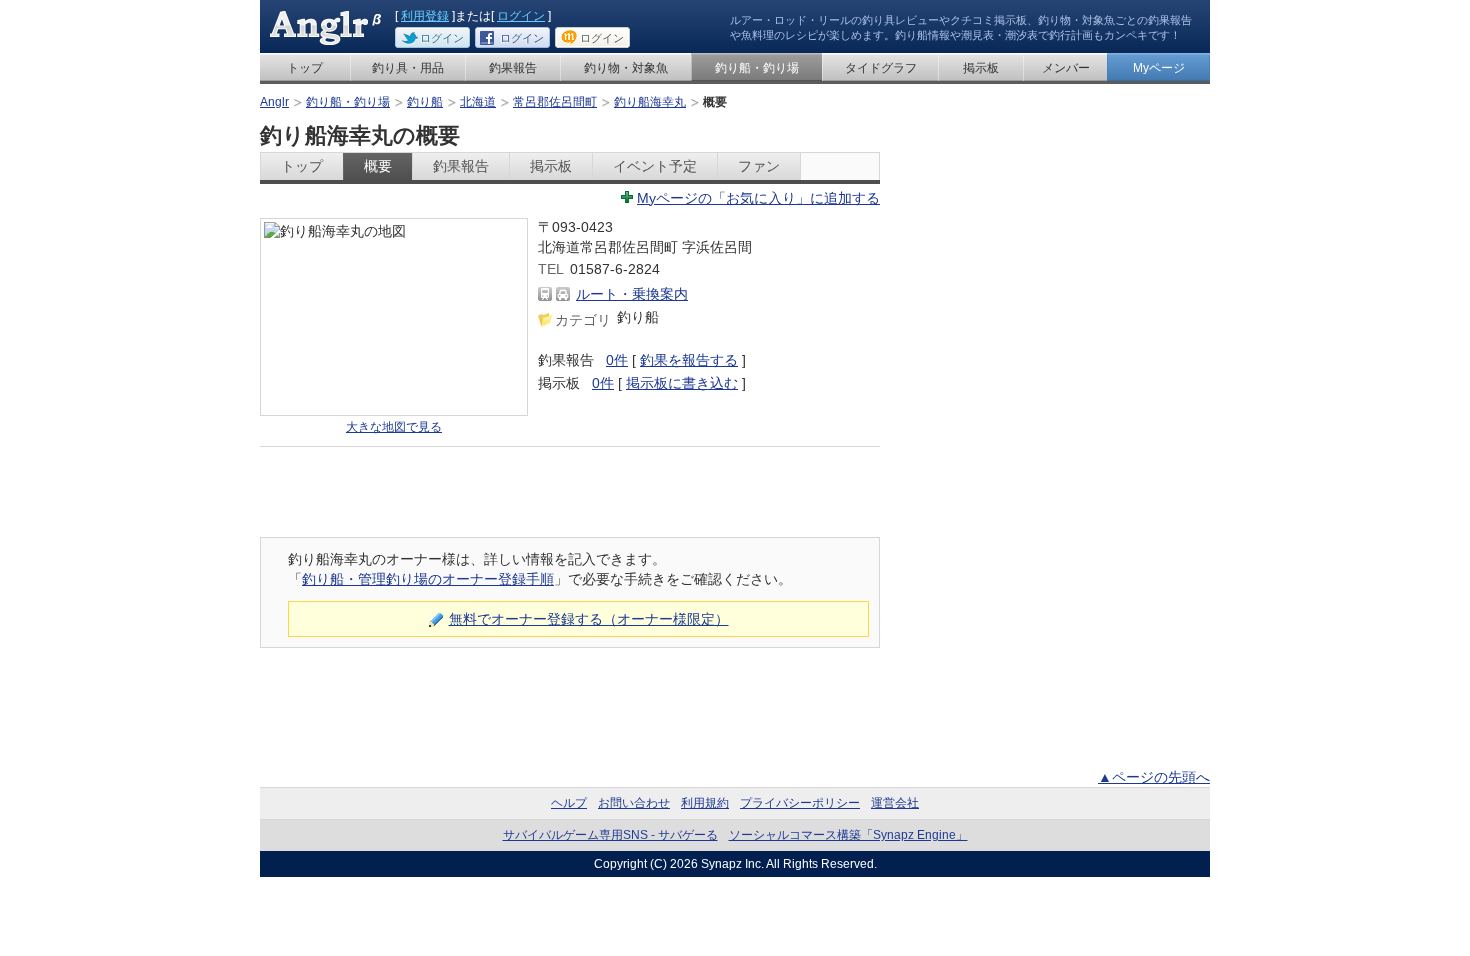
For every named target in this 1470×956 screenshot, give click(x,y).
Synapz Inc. (732, 864)
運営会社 (895, 803)
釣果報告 (513, 68)
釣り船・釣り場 (757, 68)
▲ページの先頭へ (1154, 777)
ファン (759, 166)
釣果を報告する (689, 360)
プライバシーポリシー (800, 803)
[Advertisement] (570, 492)
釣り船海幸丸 (650, 102)
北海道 (478, 102)
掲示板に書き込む (682, 383)
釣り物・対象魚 (626, 68)
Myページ (1159, 68)
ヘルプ (569, 803)
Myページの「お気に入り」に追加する (758, 198)
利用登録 (425, 16)
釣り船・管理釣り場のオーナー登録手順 (428, 579)
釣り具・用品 (408, 68)
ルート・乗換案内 (632, 294)
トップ (305, 68)
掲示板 (981, 68)
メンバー (1066, 68)
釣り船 (425, 102)
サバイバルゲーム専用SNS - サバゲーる (610, 835)
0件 (617, 360)
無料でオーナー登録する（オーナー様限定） (589, 619)
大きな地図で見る (394, 427)
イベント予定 (655, 166)
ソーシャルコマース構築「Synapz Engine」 (848, 835)
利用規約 (705, 803)
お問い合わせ (634, 803)
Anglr (274, 102)
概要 (378, 166)
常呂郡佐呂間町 (555, 102)
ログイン (521, 16)
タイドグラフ (881, 68)
